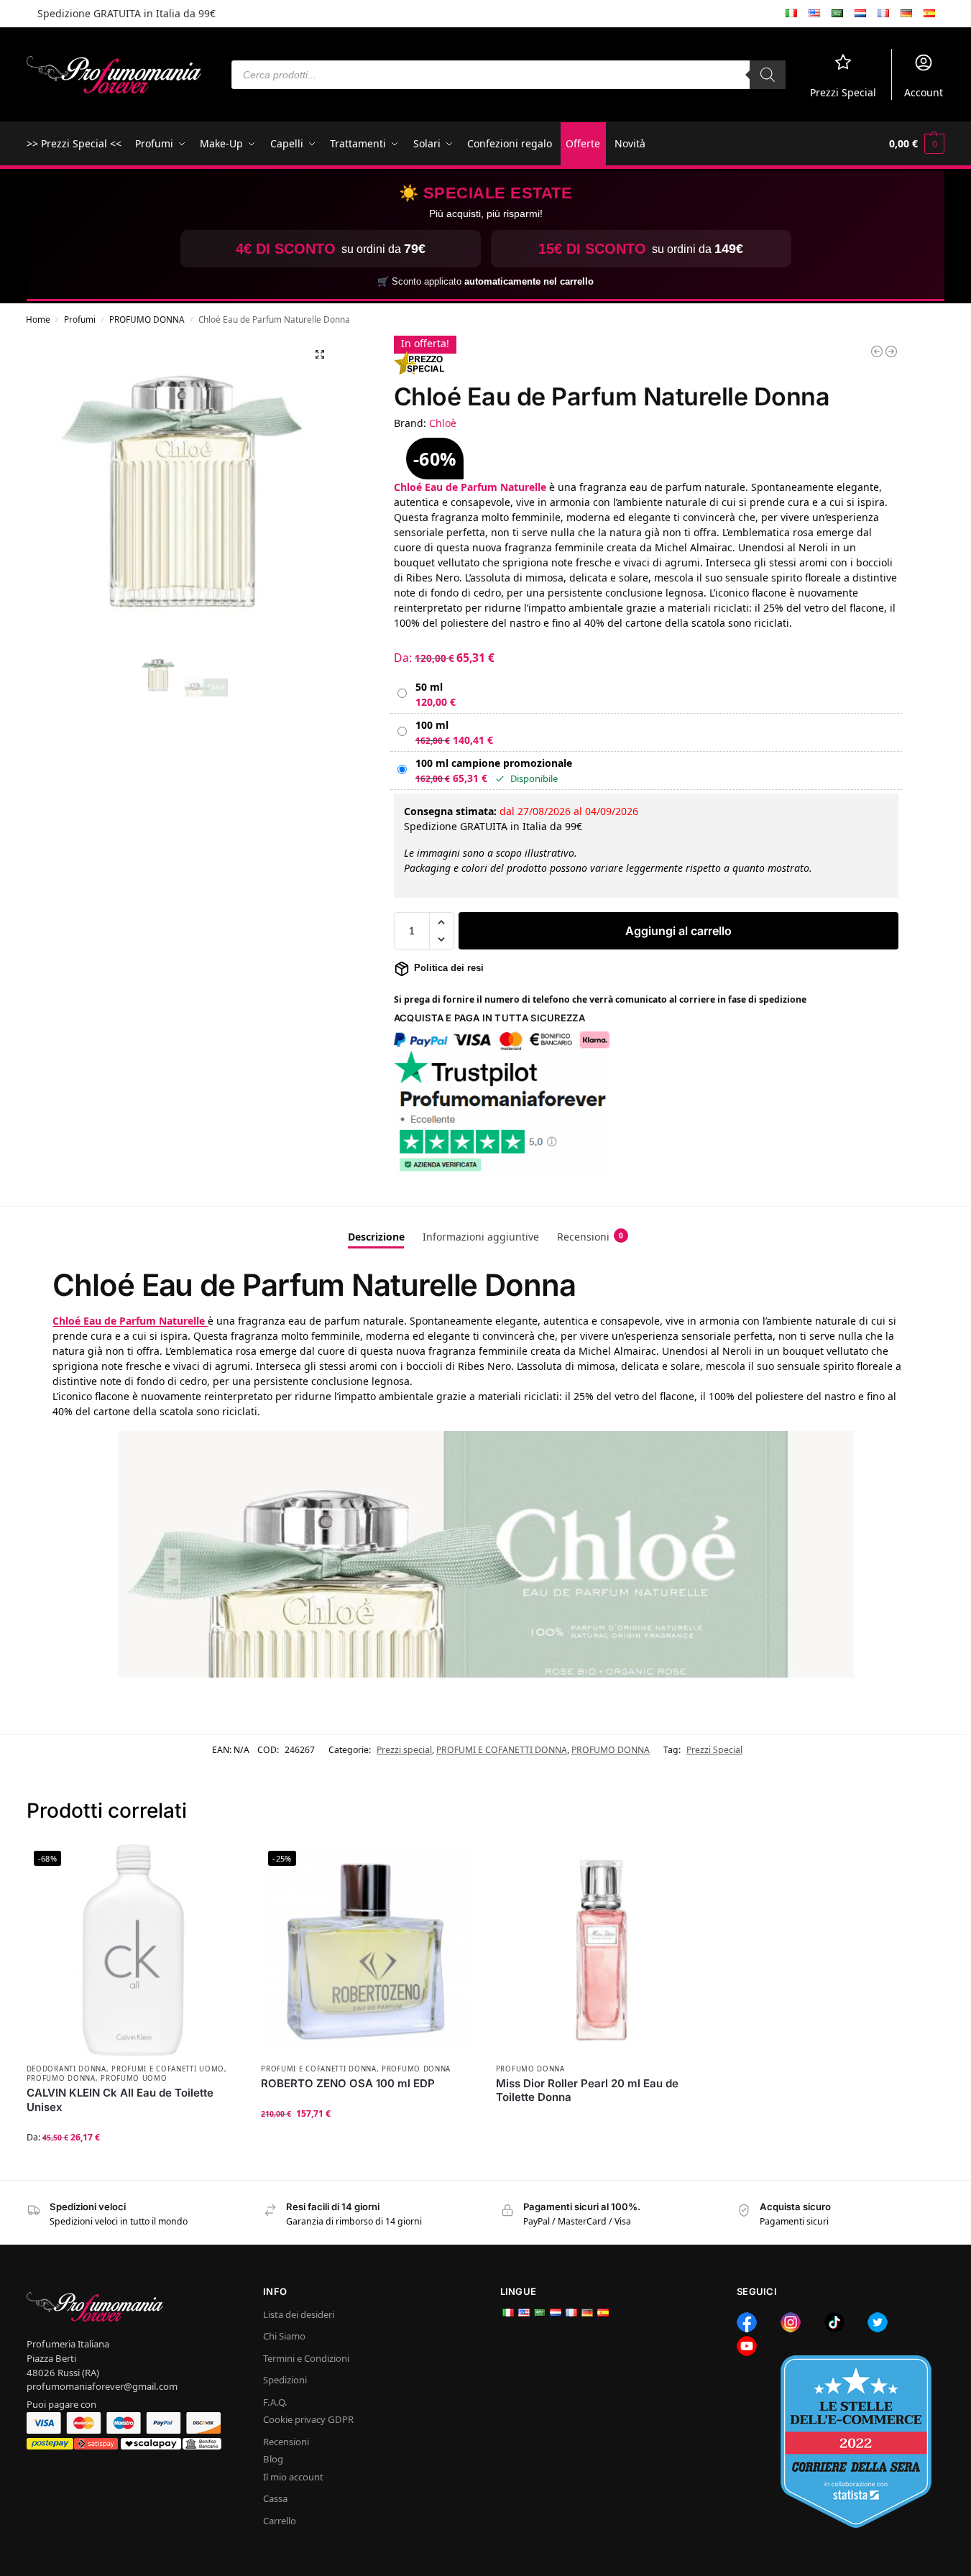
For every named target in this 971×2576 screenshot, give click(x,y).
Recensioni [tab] (590, 1237)
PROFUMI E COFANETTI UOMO (168, 2069)
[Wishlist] (218, 1865)
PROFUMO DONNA (147, 319)
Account (924, 92)
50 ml (429, 687)
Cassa (275, 2498)
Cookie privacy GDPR (308, 2419)
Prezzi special (404, 1750)
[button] (917, 144)
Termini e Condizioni (306, 2358)
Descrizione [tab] (376, 1237)
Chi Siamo (284, 2337)
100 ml (432, 725)
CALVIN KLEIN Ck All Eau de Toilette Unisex (120, 2100)
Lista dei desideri (299, 2314)
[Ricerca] (768, 75)
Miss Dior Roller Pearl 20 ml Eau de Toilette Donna (587, 2090)
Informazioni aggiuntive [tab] (481, 1237)
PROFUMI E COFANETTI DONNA (502, 1750)
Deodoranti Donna (66, 2069)
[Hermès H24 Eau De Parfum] (877, 351)
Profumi (80, 319)
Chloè (443, 423)
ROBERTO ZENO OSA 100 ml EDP (348, 2083)
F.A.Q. (275, 2402)
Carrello (280, 2521)
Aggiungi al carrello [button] (368, 2142)
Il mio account (293, 2477)
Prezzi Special (843, 92)
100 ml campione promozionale (494, 763)
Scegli (133, 2165)
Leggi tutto (602, 2121)
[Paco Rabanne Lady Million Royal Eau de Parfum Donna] (891, 351)
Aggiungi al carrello (678, 931)
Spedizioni (285, 2380)
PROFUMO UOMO (134, 2078)
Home (38, 319)
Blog (273, 2459)
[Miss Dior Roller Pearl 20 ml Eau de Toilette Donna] (603, 1950)
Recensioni (286, 2442)
